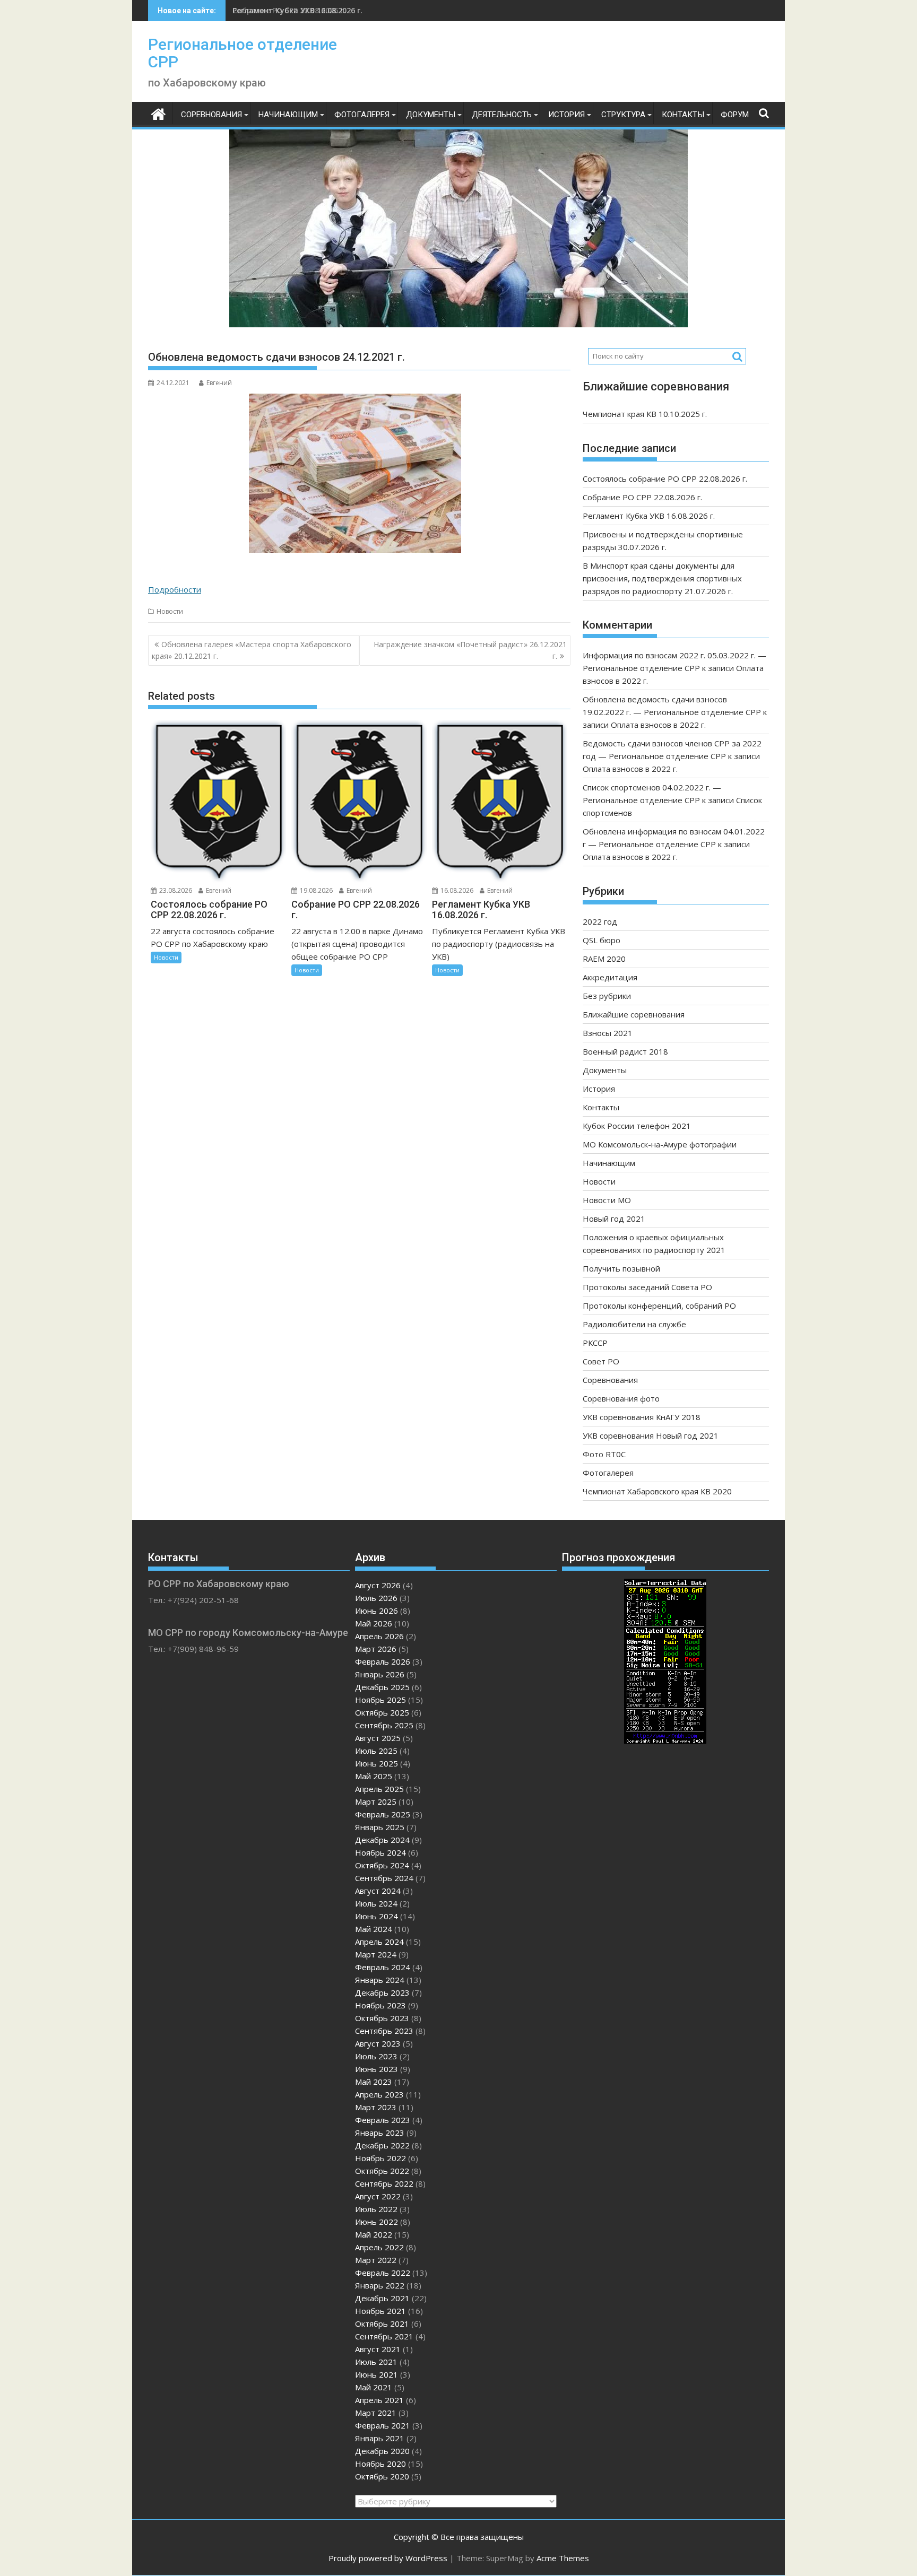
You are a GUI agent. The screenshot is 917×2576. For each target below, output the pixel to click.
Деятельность (502, 115)
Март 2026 (376, 1649)
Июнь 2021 (377, 2374)
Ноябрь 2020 (380, 2464)
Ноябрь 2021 (380, 2311)
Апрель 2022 (379, 2247)
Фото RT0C (604, 1454)
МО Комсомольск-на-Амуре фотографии (660, 1144)
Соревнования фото (621, 1398)
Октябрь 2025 (382, 1712)
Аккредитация (610, 977)
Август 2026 (378, 1585)
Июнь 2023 (377, 2069)
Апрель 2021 (379, 2400)
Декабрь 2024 (382, 1840)
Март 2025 (376, 1802)
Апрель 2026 (379, 1636)
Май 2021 (374, 2387)
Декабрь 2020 (382, 2451)
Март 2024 (376, 1954)
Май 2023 (374, 2082)
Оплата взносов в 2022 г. (658, 725)
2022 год (600, 921)
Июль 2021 (376, 2362)
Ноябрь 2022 (380, 2158)
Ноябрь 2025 (380, 1700)
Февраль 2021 (383, 2425)
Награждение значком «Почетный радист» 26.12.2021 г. (470, 650)
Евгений (219, 383)
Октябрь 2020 (382, 2476)
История (566, 115)
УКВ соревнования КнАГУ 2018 (642, 1417)
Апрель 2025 (379, 1789)
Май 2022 (374, 2234)
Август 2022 (378, 2196)
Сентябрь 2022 (384, 2183)
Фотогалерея (362, 115)
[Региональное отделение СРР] (158, 113)
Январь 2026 (380, 1674)
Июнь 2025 (377, 1763)
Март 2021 (376, 2413)
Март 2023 (376, 2107)
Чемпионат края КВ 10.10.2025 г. (645, 414)
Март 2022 (376, 2260)
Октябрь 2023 (382, 2018)
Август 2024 (378, 1891)
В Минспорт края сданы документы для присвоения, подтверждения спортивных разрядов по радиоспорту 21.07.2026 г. (662, 578)
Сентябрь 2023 (384, 2031)
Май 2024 (374, 1929)
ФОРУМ (735, 115)
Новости (170, 611)
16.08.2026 (456, 890)
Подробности (175, 589)
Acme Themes (563, 2558)
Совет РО (601, 1361)
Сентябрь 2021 (384, 2336)
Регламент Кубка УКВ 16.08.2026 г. (297, 10)
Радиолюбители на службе (634, 1324)
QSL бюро (602, 940)
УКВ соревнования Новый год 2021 (651, 1435)
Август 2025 (378, 1738)
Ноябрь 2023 (380, 2005)
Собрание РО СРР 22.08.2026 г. (642, 497)
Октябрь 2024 (382, 1865)
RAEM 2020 (604, 959)
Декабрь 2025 (382, 1687)
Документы (431, 115)
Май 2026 (374, 1623)
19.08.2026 (315, 890)
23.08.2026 (175, 890)
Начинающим (288, 115)
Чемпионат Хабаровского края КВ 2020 (657, 1491)
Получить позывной (621, 1268)
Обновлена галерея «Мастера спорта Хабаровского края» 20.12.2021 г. (252, 650)
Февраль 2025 (383, 1814)
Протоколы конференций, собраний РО (659, 1306)
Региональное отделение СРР (243, 53)
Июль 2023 (376, 2056)
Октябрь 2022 (382, 2171)
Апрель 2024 (379, 1942)
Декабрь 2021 (382, 2298)
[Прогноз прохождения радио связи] (665, 1740)
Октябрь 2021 (382, 2323)
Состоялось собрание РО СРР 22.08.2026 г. (665, 478)
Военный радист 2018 (625, 1051)
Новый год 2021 (614, 1219)
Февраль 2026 (383, 1661)
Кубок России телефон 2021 (637, 1126)
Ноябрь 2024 (380, 1852)
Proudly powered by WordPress (388, 2558)
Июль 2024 (376, 1903)
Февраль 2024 (383, 1967)
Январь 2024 (380, 1980)
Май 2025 (374, 1776)
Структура (623, 115)
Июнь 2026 (377, 1611)
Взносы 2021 (608, 1033)
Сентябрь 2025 (384, 1725)
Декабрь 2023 (382, 1992)
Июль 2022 (376, 2209)
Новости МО (607, 1200)
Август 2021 (378, 2349)
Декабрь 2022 (382, 2145)
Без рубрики (607, 996)
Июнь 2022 (377, 2222)
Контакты (683, 115)
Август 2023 (378, 2043)
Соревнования (211, 115)
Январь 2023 (380, 2133)
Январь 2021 (380, 2438)
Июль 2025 (376, 1751)
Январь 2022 (380, 2285)
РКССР (595, 1343)
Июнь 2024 (377, 1916)
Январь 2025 (380, 1827)
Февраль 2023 (383, 2120)
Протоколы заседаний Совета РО (647, 1287)
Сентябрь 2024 (384, 1878)
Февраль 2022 (383, 2273)
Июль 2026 (376, 1598)
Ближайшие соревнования (634, 1014)
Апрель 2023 (379, 2094)
